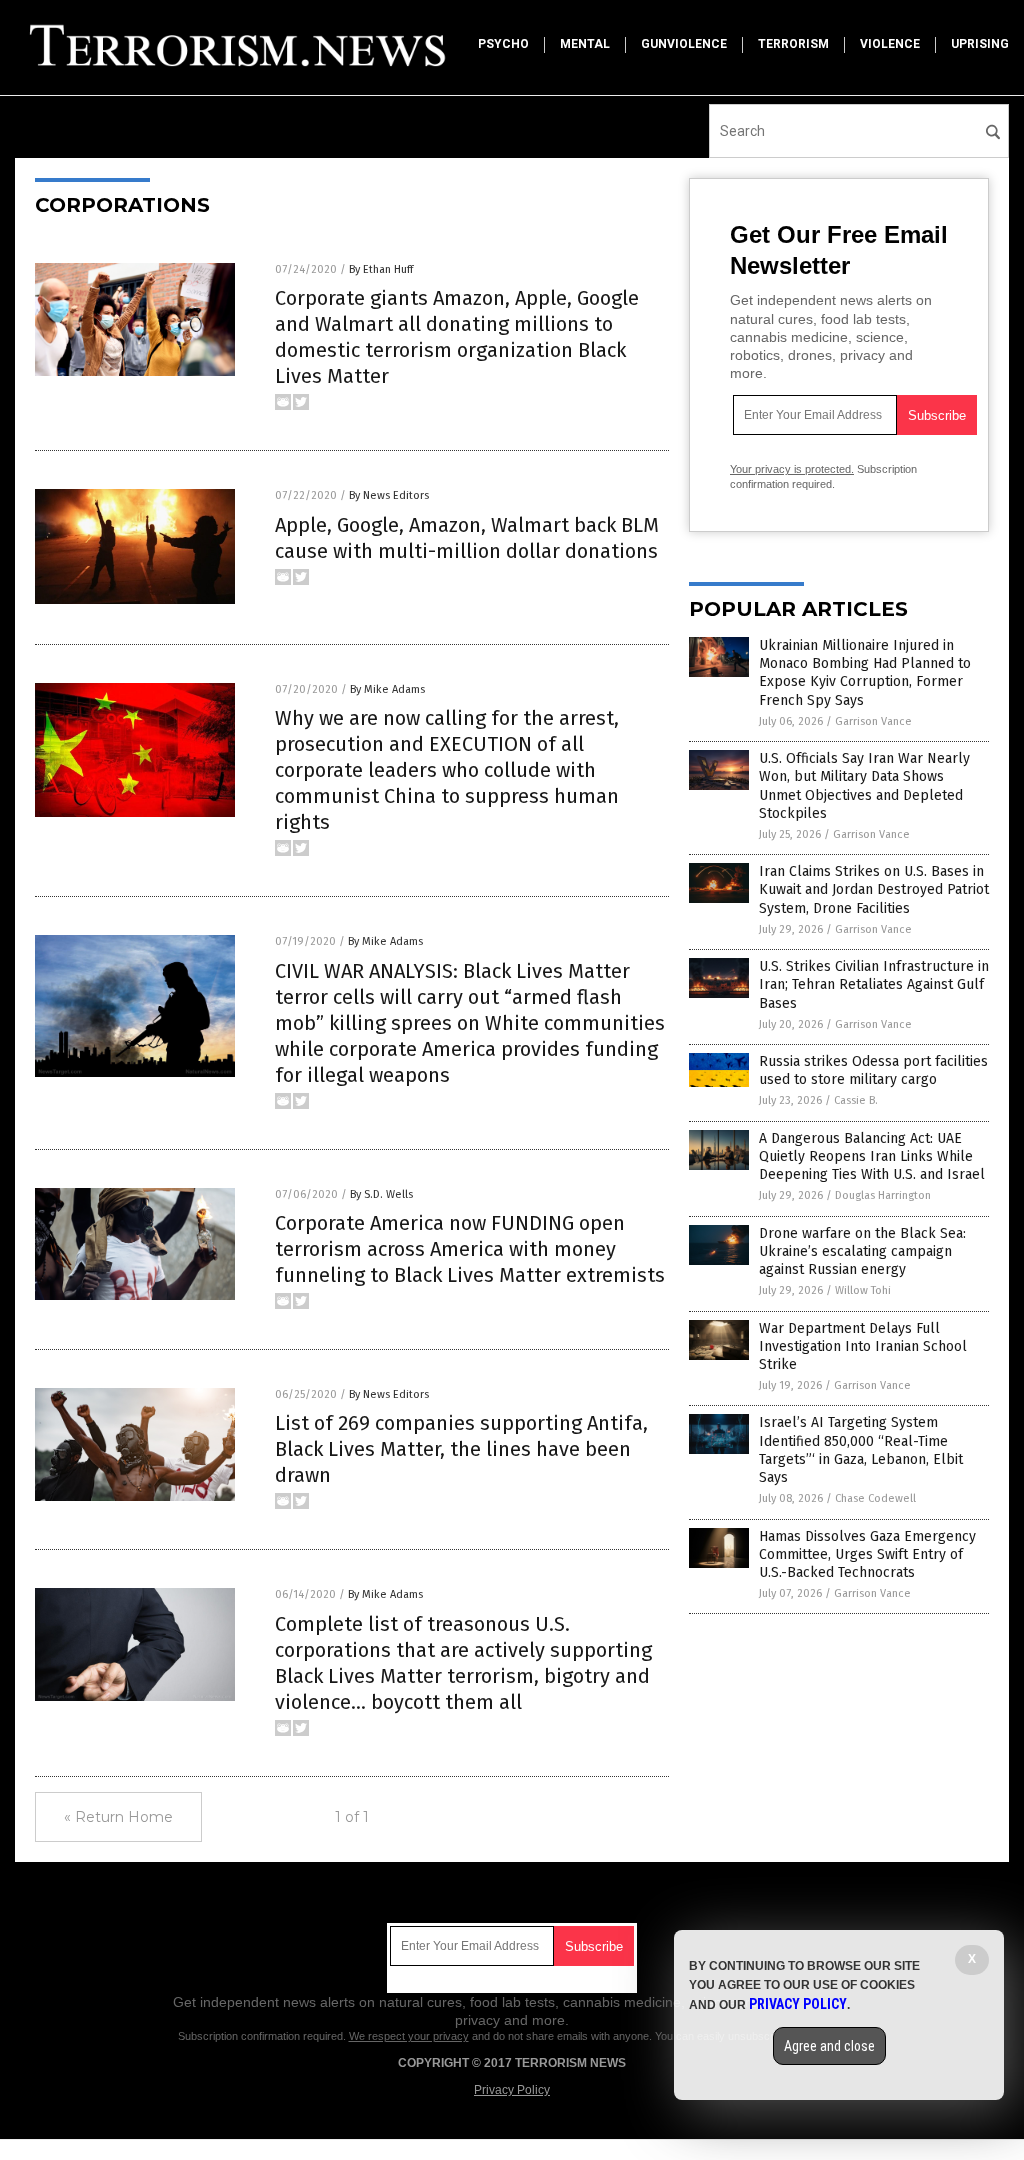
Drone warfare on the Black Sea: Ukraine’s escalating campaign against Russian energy (862, 1251)
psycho (503, 44)
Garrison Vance (873, 721)
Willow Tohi (863, 1290)
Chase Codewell (875, 1498)
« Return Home (118, 1817)
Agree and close (829, 2046)
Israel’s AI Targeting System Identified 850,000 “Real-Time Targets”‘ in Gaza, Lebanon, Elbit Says (861, 1450)
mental (585, 44)
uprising (980, 44)
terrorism (793, 44)
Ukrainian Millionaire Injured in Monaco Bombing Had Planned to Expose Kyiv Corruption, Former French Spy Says (865, 673)
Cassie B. (856, 1100)
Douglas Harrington (883, 1195)
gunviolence (684, 44)
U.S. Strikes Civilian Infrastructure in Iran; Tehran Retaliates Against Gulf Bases (874, 984)
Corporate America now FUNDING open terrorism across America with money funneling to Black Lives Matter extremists (470, 1249)
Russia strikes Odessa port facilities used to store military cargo (873, 1070)
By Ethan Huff (381, 269)
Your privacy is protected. (792, 469)
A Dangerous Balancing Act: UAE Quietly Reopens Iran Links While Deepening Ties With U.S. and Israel (872, 1156)
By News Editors (389, 495)
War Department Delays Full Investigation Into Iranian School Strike (863, 1346)
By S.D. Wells (381, 1194)
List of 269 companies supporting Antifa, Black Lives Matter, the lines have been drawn (461, 1449)
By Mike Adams (387, 689)
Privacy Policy (512, 2090)
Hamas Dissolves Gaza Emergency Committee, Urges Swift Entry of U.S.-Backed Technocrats (867, 1554)
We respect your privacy (409, 2036)
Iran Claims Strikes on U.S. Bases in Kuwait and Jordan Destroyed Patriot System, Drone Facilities (874, 889)
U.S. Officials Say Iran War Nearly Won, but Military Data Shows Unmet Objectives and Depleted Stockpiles (864, 786)
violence (890, 44)
